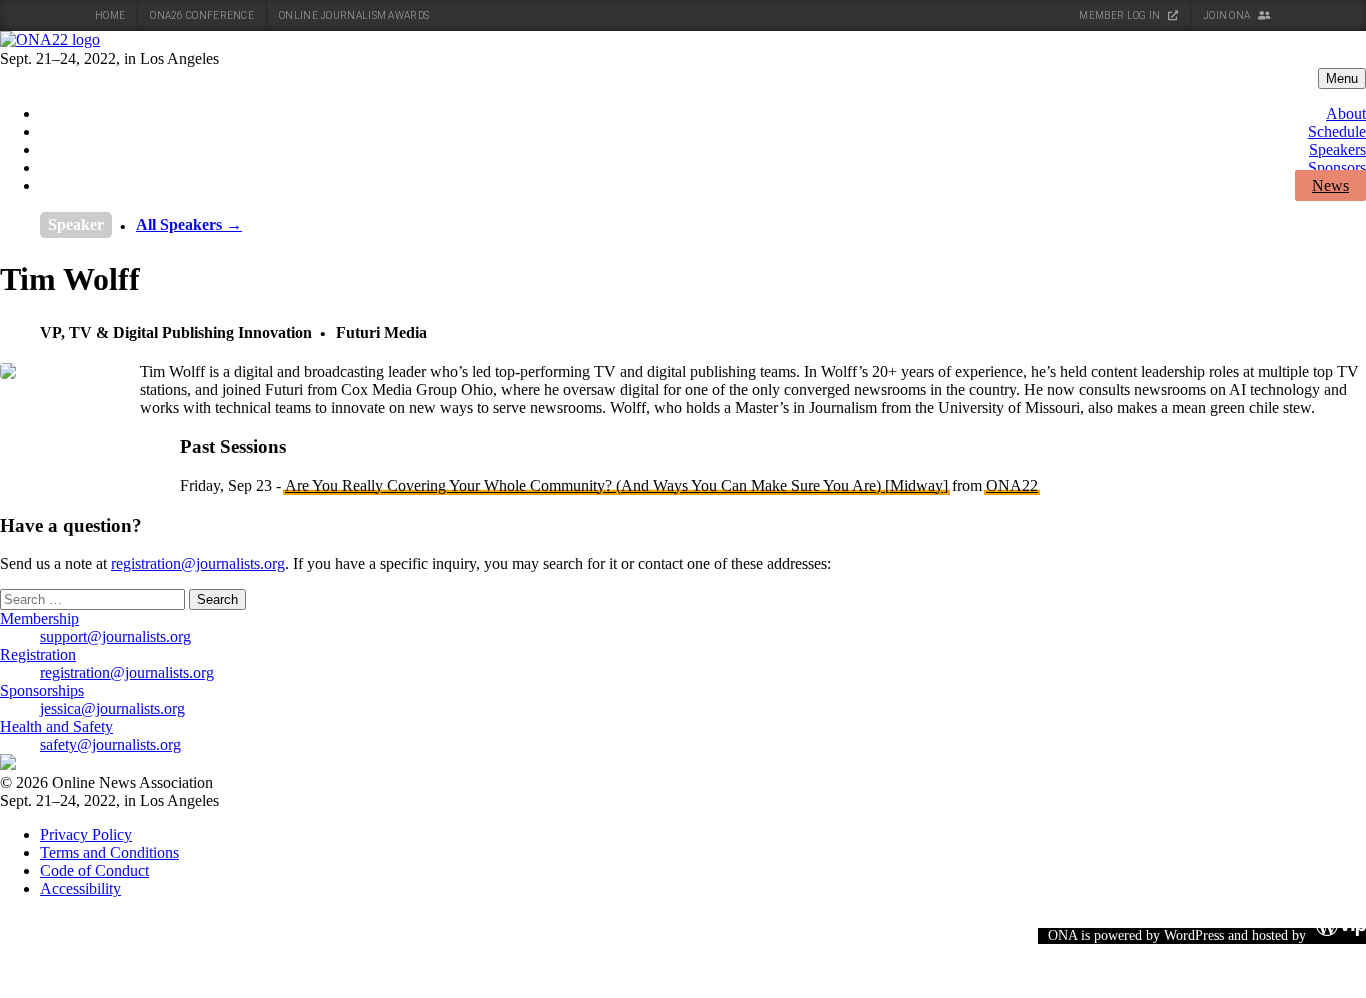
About (1346, 113)
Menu (1342, 78)
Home (110, 15)
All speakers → (189, 224)
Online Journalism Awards (354, 15)
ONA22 (1012, 485)
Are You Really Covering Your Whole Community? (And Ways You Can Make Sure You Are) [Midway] (616, 485)
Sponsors (1337, 167)
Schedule (1337, 131)
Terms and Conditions (109, 852)
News (1330, 185)
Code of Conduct (94, 870)
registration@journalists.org (198, 563)
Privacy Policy (86, 834)
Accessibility (80, 888)
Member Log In (1120, 15)
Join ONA (1228, 15)
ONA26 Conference (202, 15)
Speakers (1337, 149)
